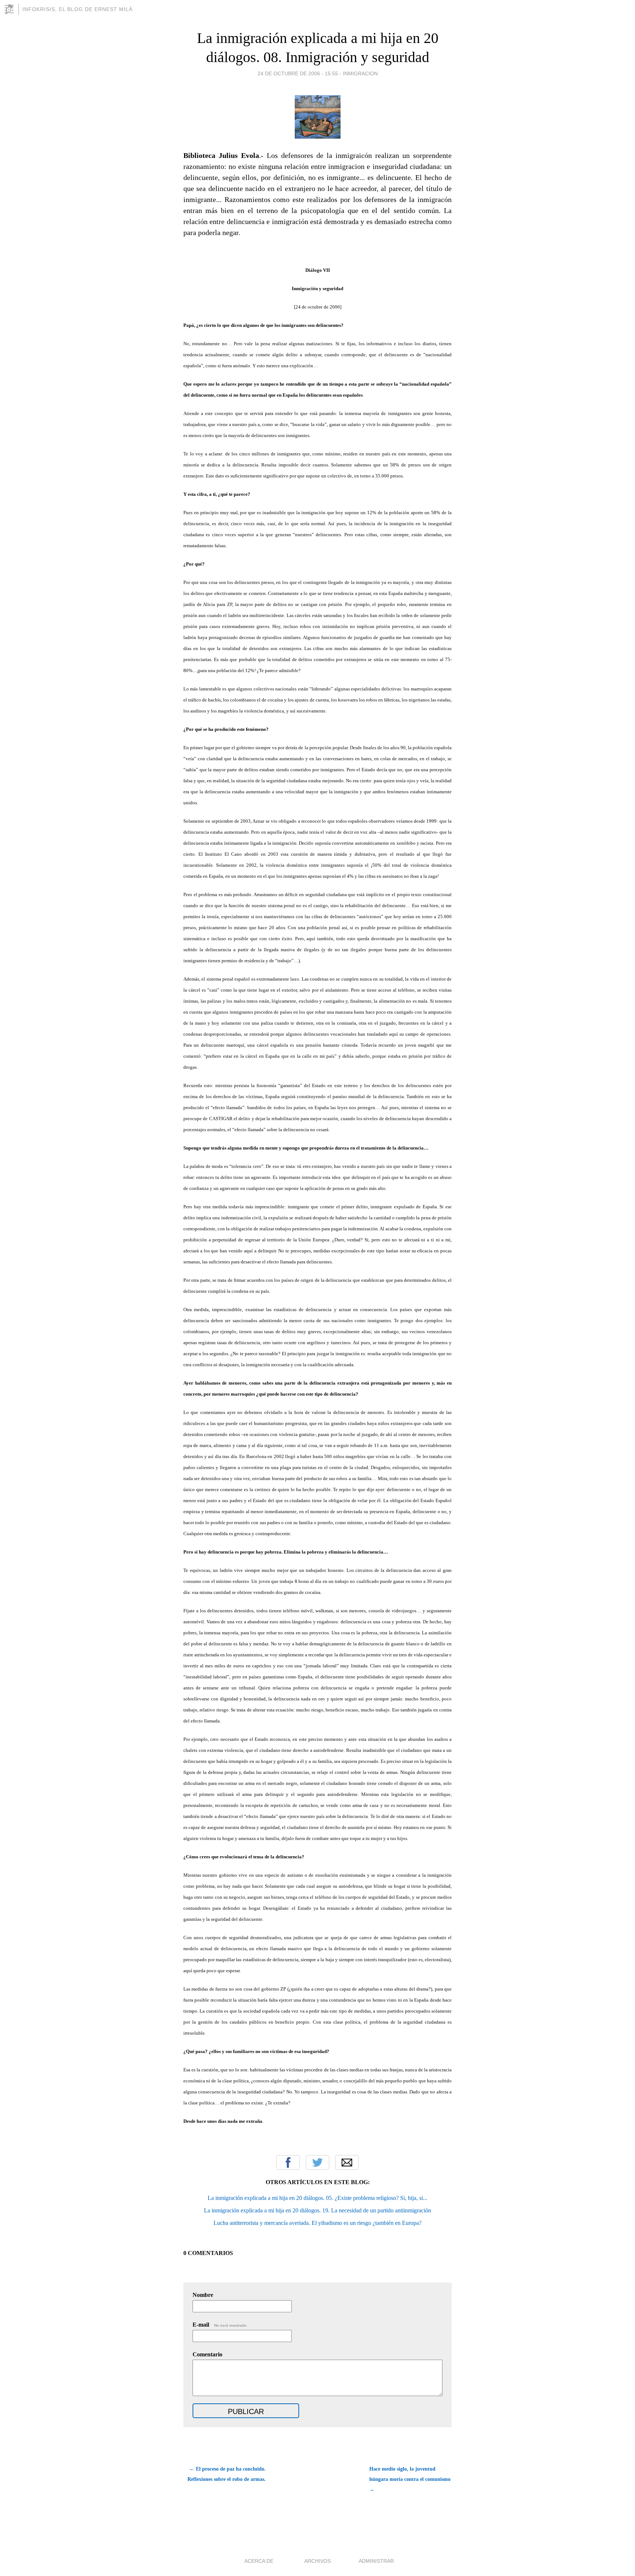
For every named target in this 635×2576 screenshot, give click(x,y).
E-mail (220, 2325)
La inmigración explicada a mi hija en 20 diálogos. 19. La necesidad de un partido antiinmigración (317, 2210)
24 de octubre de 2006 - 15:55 (298, 73)
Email (347, 2162)
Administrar (376, 2561)
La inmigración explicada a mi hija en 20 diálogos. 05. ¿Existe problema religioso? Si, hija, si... (317, 2198)
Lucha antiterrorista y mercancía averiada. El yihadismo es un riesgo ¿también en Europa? (317, 2223)
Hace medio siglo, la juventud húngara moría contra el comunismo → (410, 2479)
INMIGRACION (360, 73)
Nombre (203, 2295)
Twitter (317, 2162)
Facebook (288, 2162)
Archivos (317, 2561)
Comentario (207, 2354)
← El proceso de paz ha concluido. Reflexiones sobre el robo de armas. (227, 2474)
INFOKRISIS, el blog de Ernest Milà (78, 9)
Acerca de (259, 2561)
